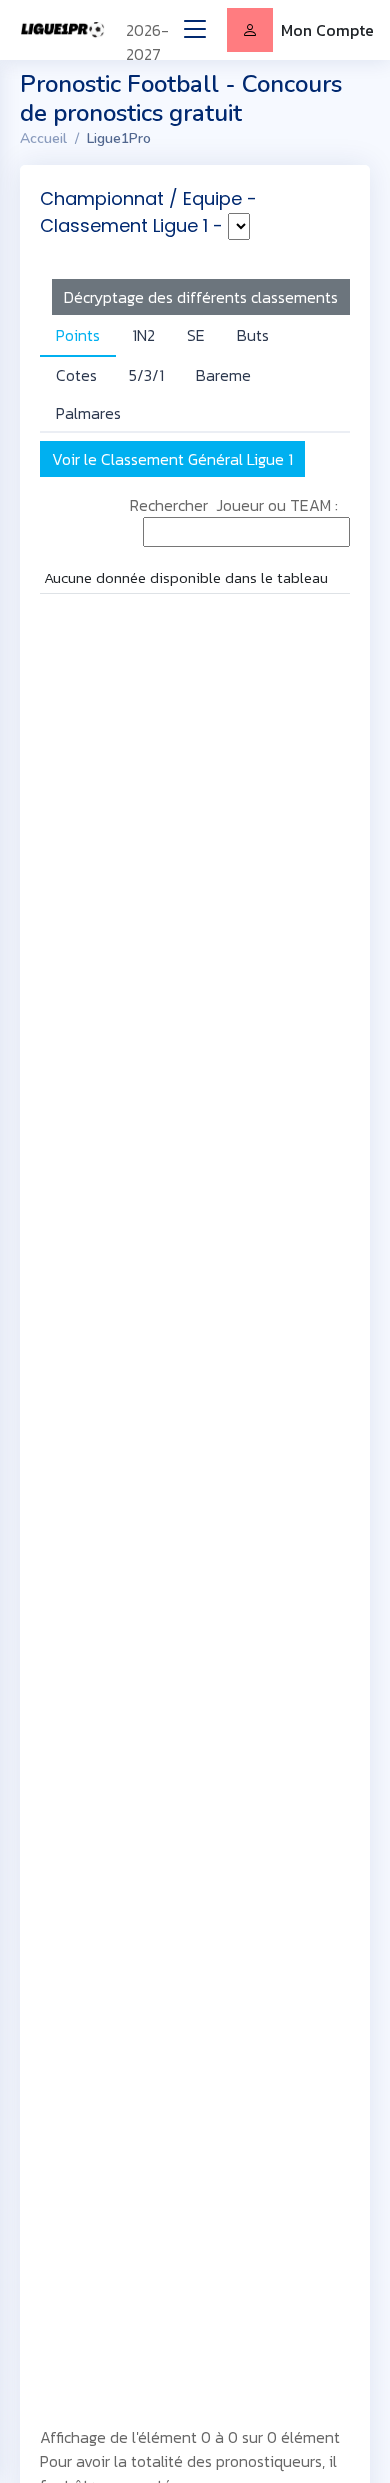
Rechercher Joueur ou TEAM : (240, 505)
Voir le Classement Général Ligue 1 (172, 459)
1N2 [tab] (143, 335)
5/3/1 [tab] (146, 375)
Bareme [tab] (223, 375)
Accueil (43, 138)
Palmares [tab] (88, 413)
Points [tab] (78, 335)
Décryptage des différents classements (201, 297)
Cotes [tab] (76, 375)
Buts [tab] (253, 335)
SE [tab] (196, 335)
